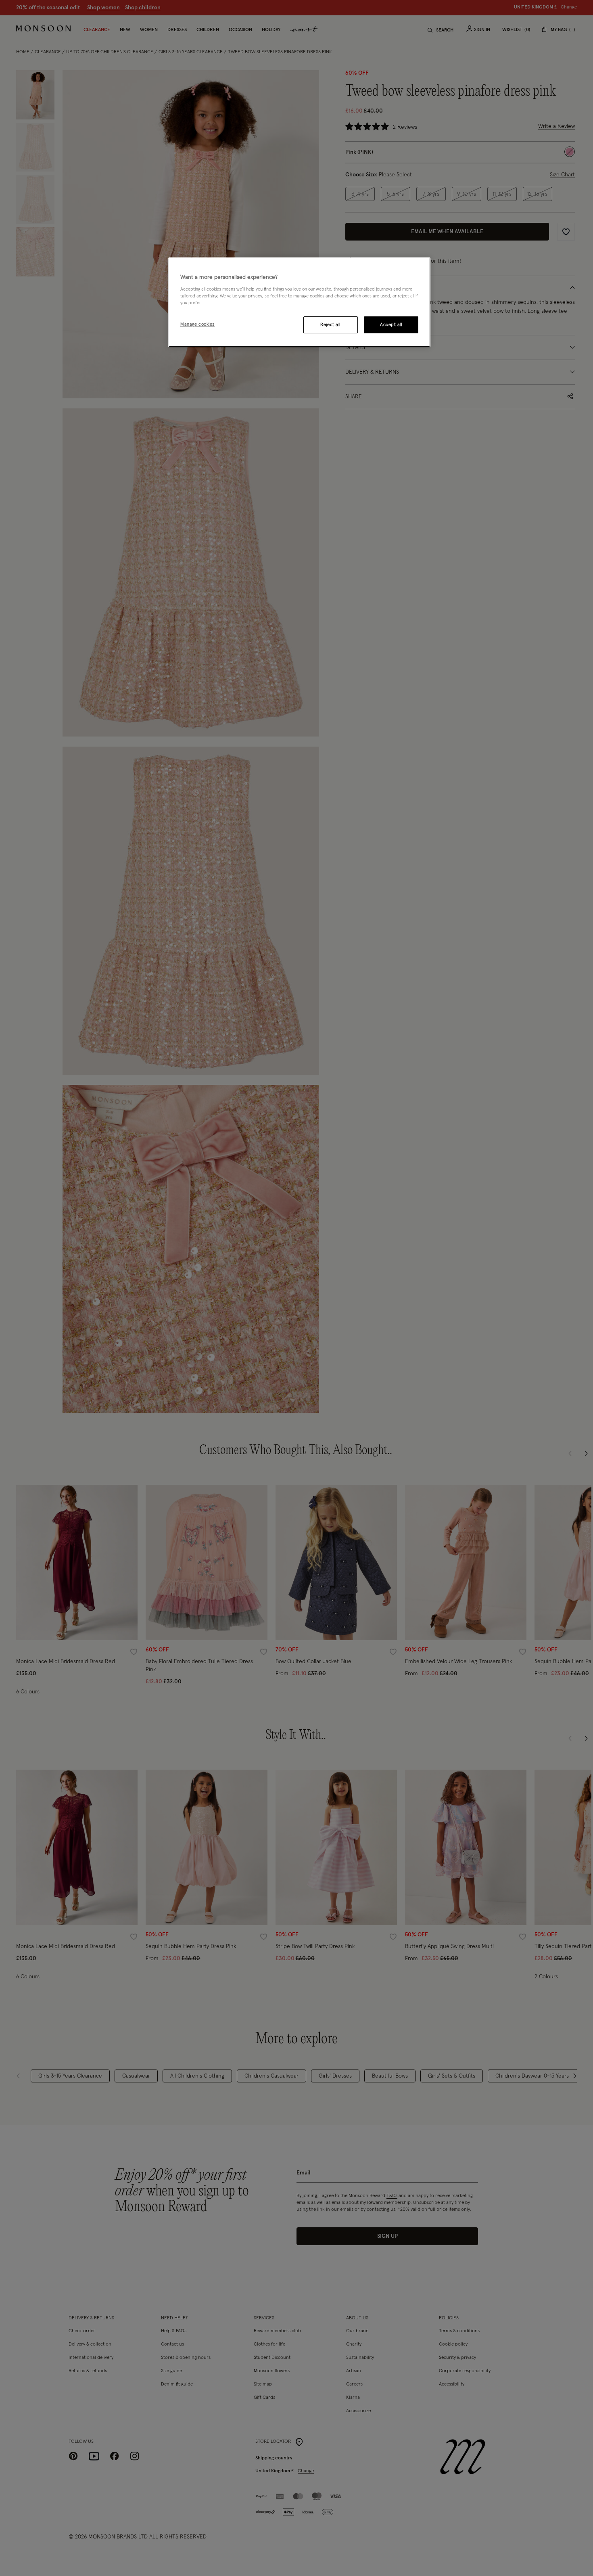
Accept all (391, 325)
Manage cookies (197, 324)
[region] (299, 302)
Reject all (330, 325)
